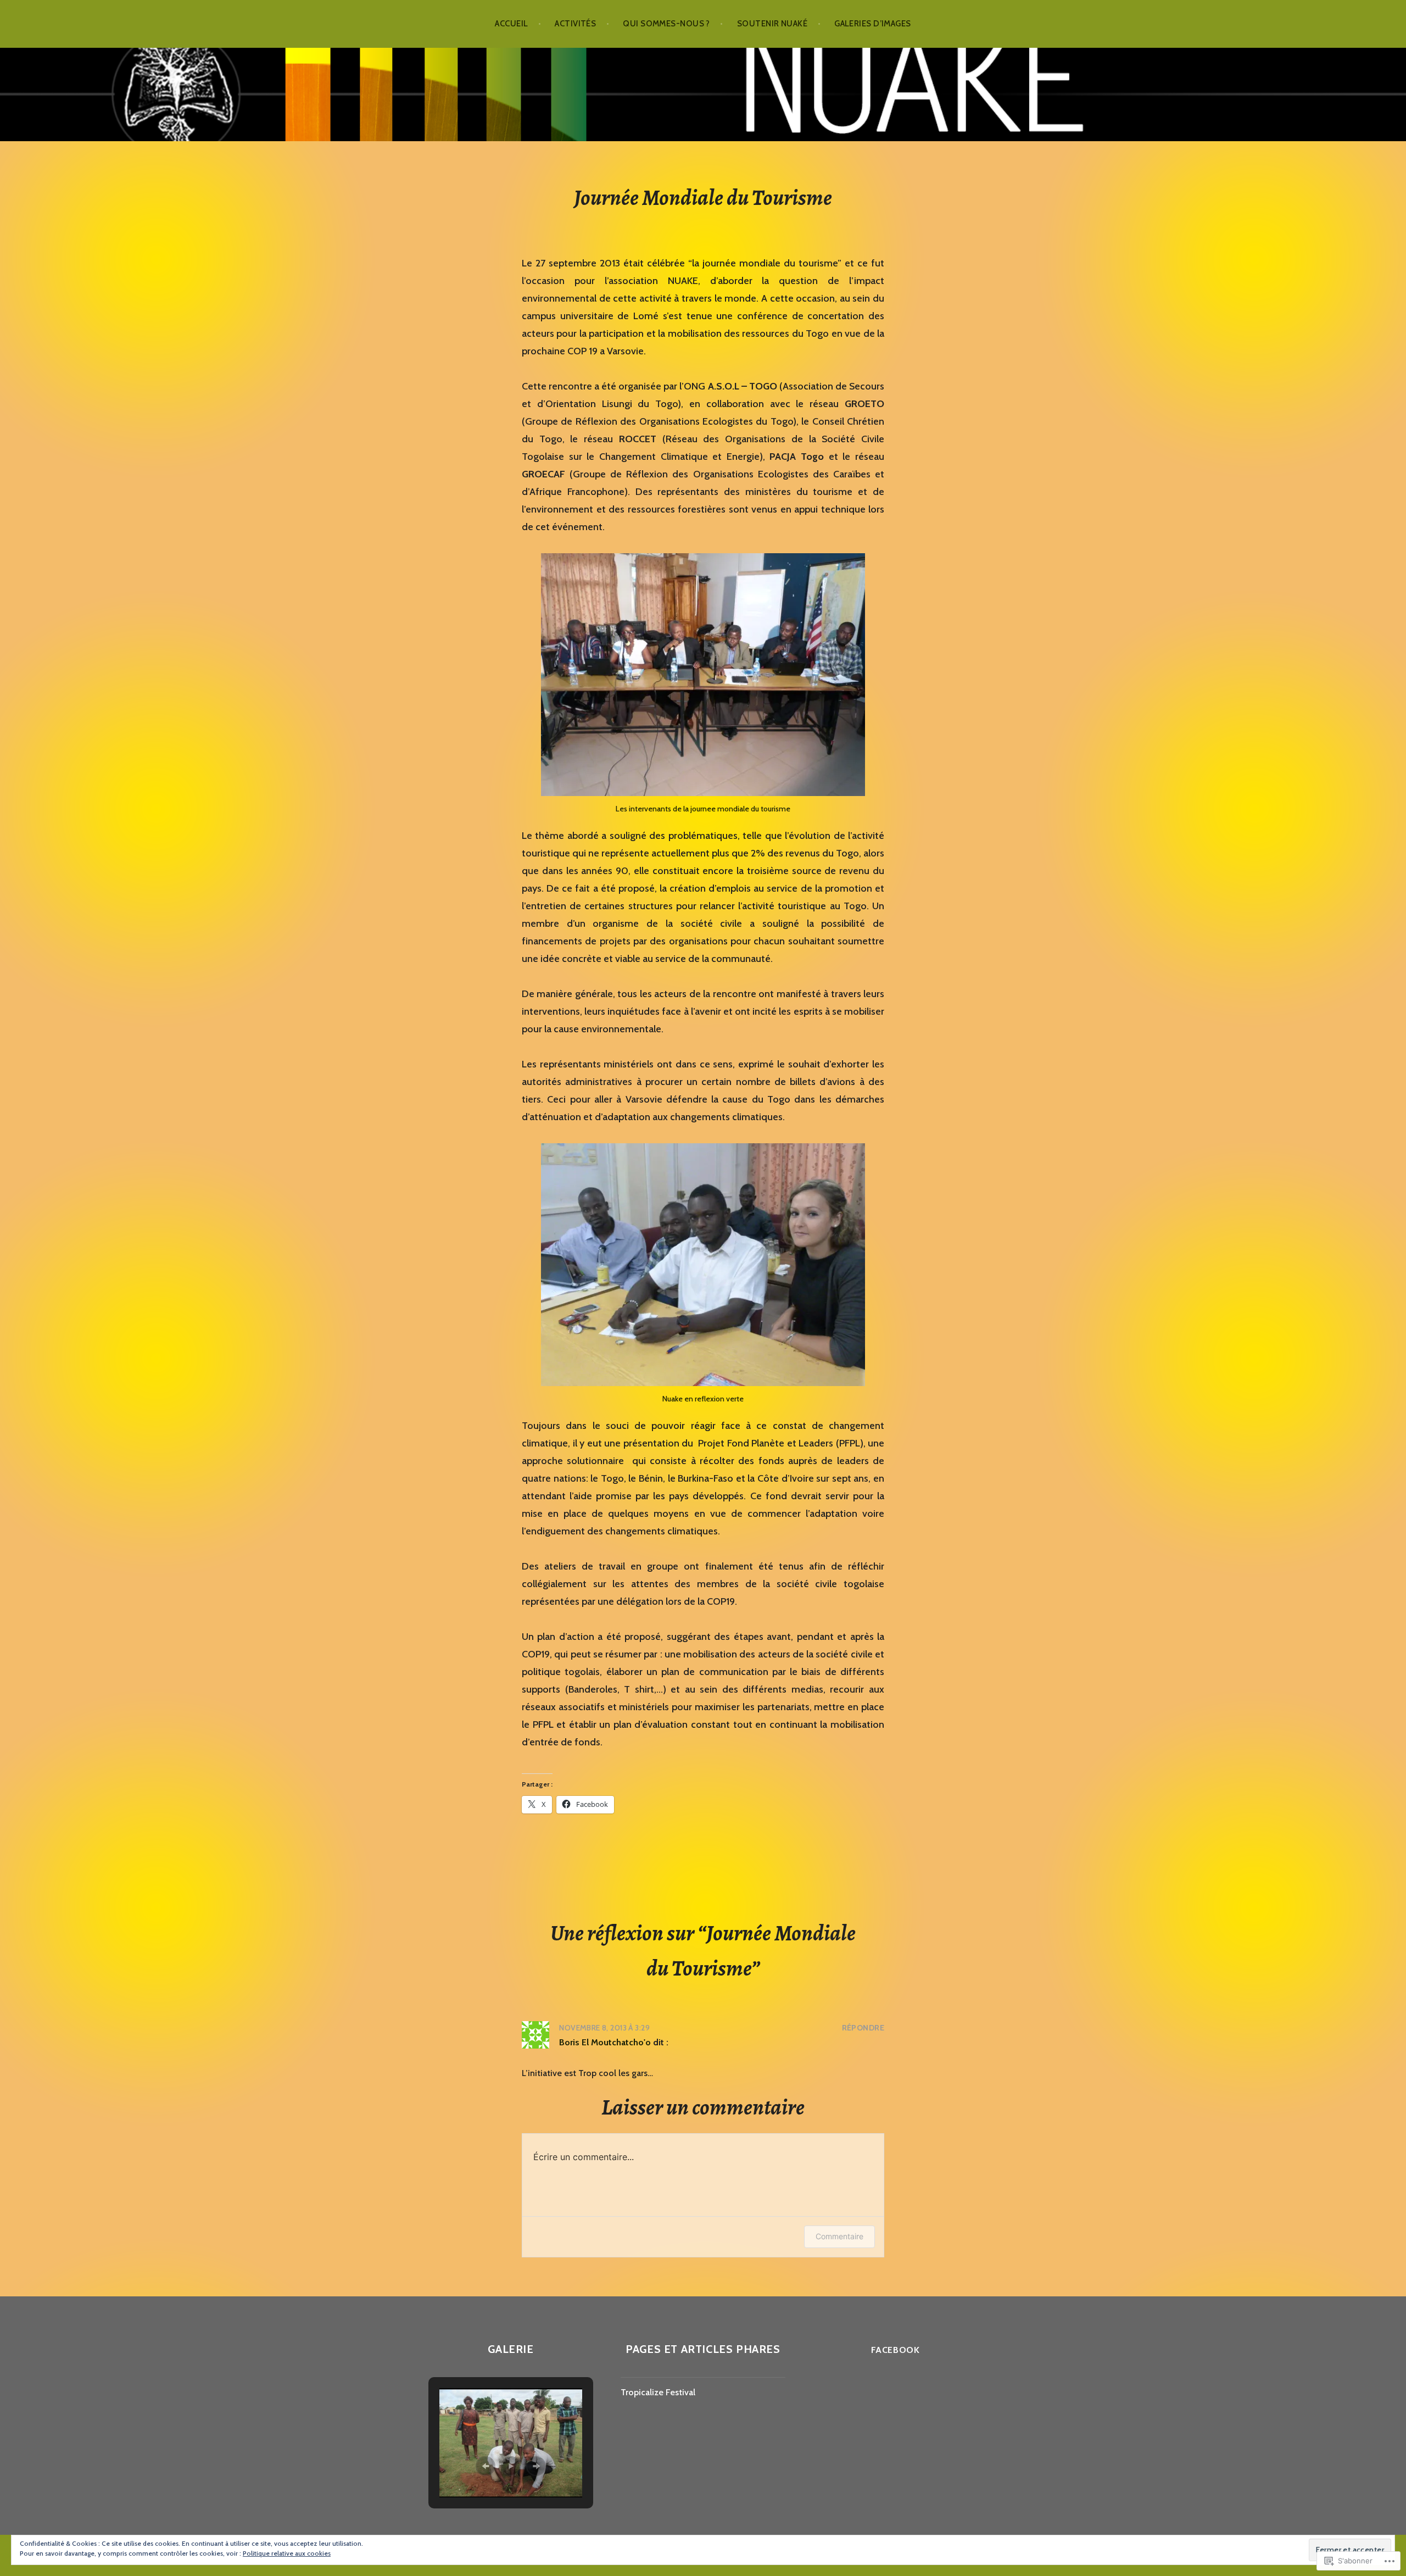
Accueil (511, 24)
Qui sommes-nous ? (666, 24)
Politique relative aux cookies (287, 2553)
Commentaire (839, 2236)
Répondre (863, 2028)
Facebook (896, 2350)
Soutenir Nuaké (772, 24)
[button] (486, 2466)
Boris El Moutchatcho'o (605, 2042)
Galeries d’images (873, 24)
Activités (575, 24)
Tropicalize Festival (658, 2392)
